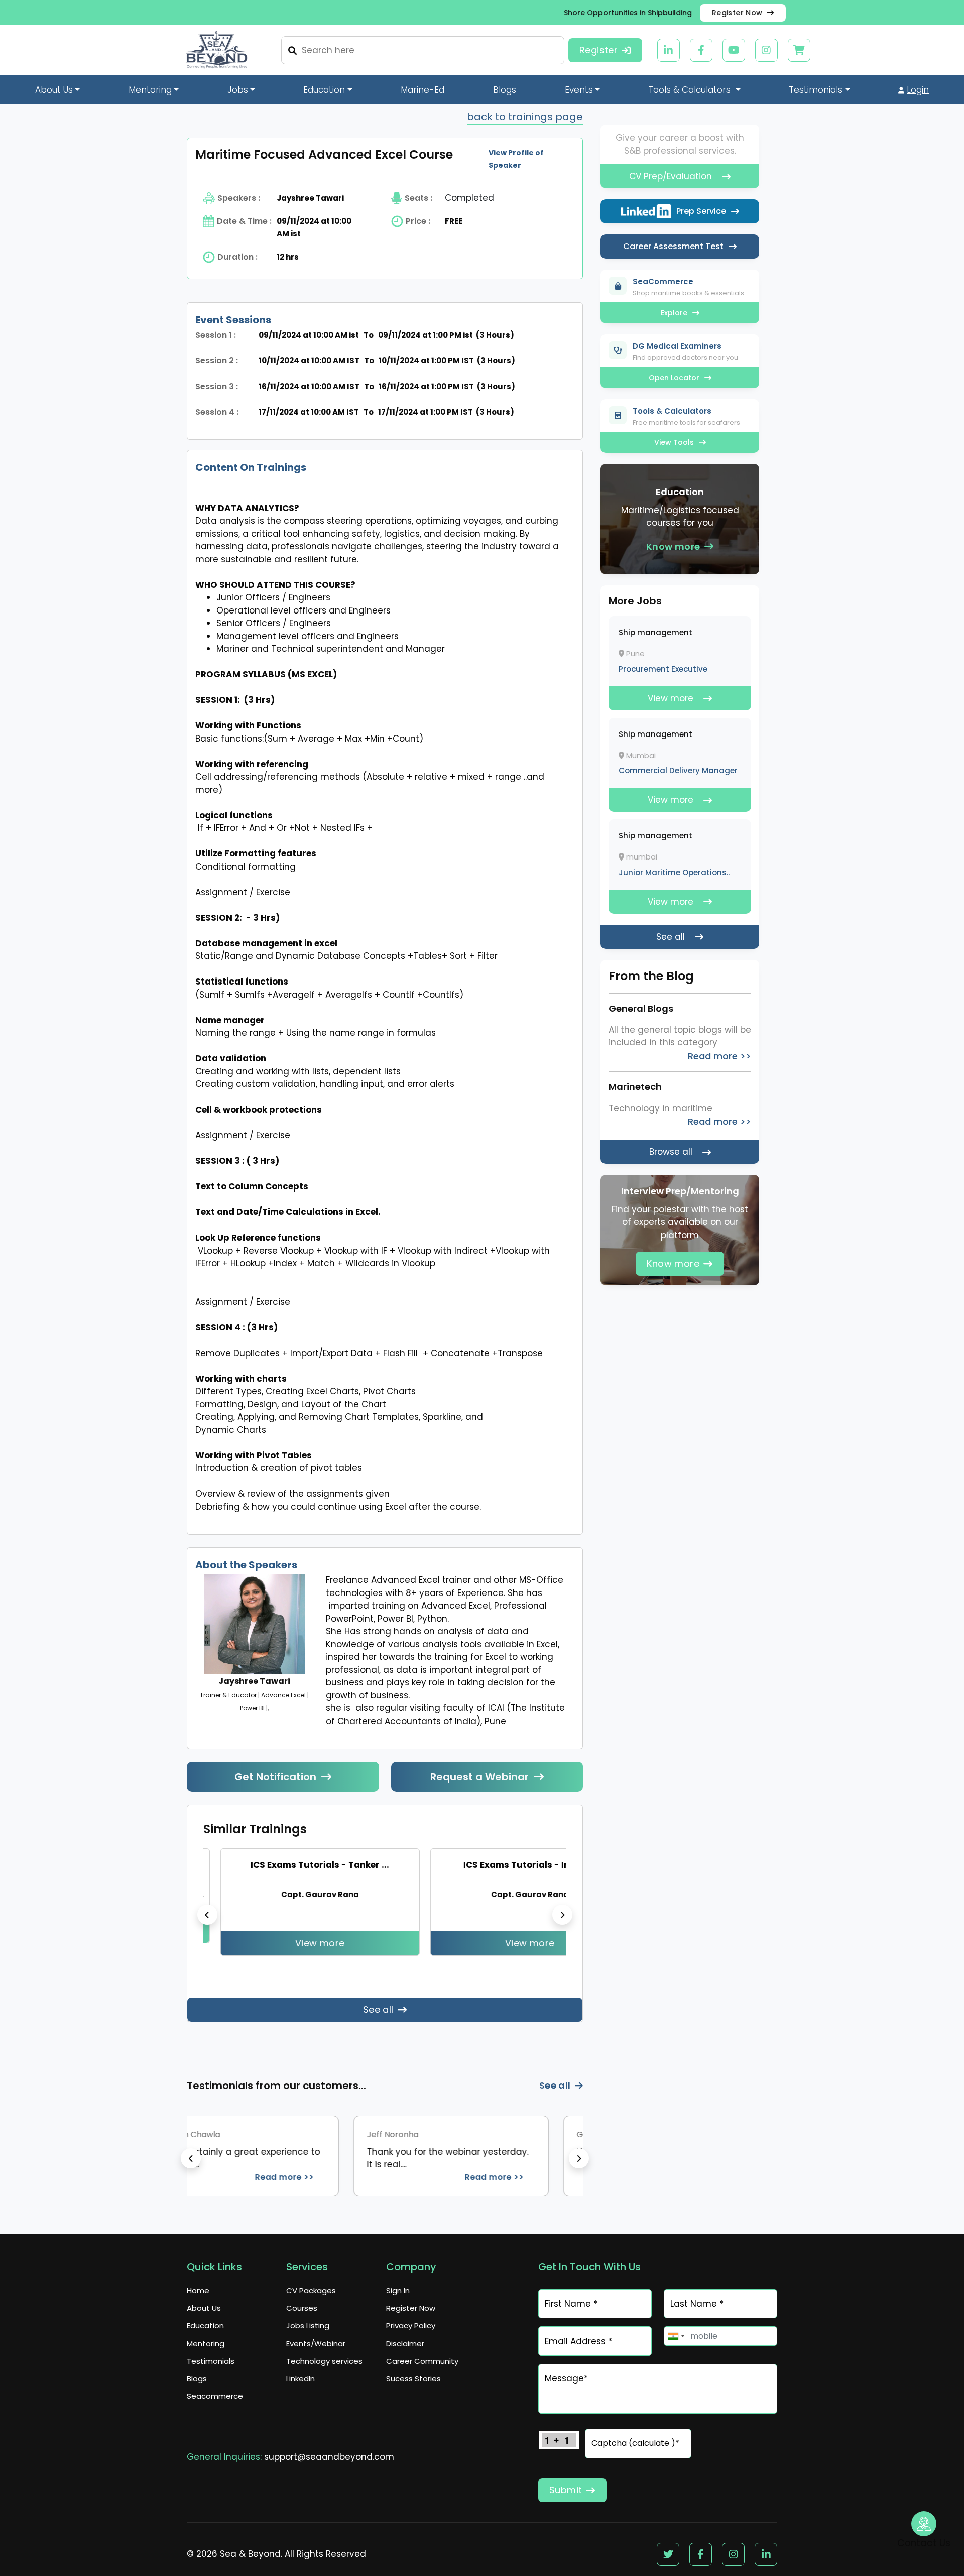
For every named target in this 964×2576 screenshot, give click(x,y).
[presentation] (207, 1915)
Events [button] (579, 90)
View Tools (674, 442)
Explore (674, 313)
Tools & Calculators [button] (691, 90)
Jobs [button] (238, 90)
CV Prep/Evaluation (671, 176)
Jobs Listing (308, 2326)
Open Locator (674, 378)
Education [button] (324, 90)
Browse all (671, 1152)
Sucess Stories (413, 2378)
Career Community (422, 2361)
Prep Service (701, 211)
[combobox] (676, 2336)
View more (227, 1943)
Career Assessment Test (673, 246)
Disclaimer (405, 2343)
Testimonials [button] (816, 90)
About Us (204, 2308)
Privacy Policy (411, 2326)
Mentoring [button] (150, 90)
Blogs (505, 90)
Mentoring (206, 2343)
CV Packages (311, 2291)
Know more (673, 546)
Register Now (737, 13)
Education (205, 2326)
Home (198, 2291)
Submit (566, 2490)
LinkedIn (300, 2378)
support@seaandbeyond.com (329, 2457)
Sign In (398, 2291)
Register (598, 50)
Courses (302, 2308)
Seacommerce (215, 2396)
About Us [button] (54, 90)
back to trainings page (525, 117)
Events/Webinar (316, 2343)
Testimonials (211, 2361)
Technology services (324, 2361)
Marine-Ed (423, 90)
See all (378, 2009)
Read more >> (392, 2177)
